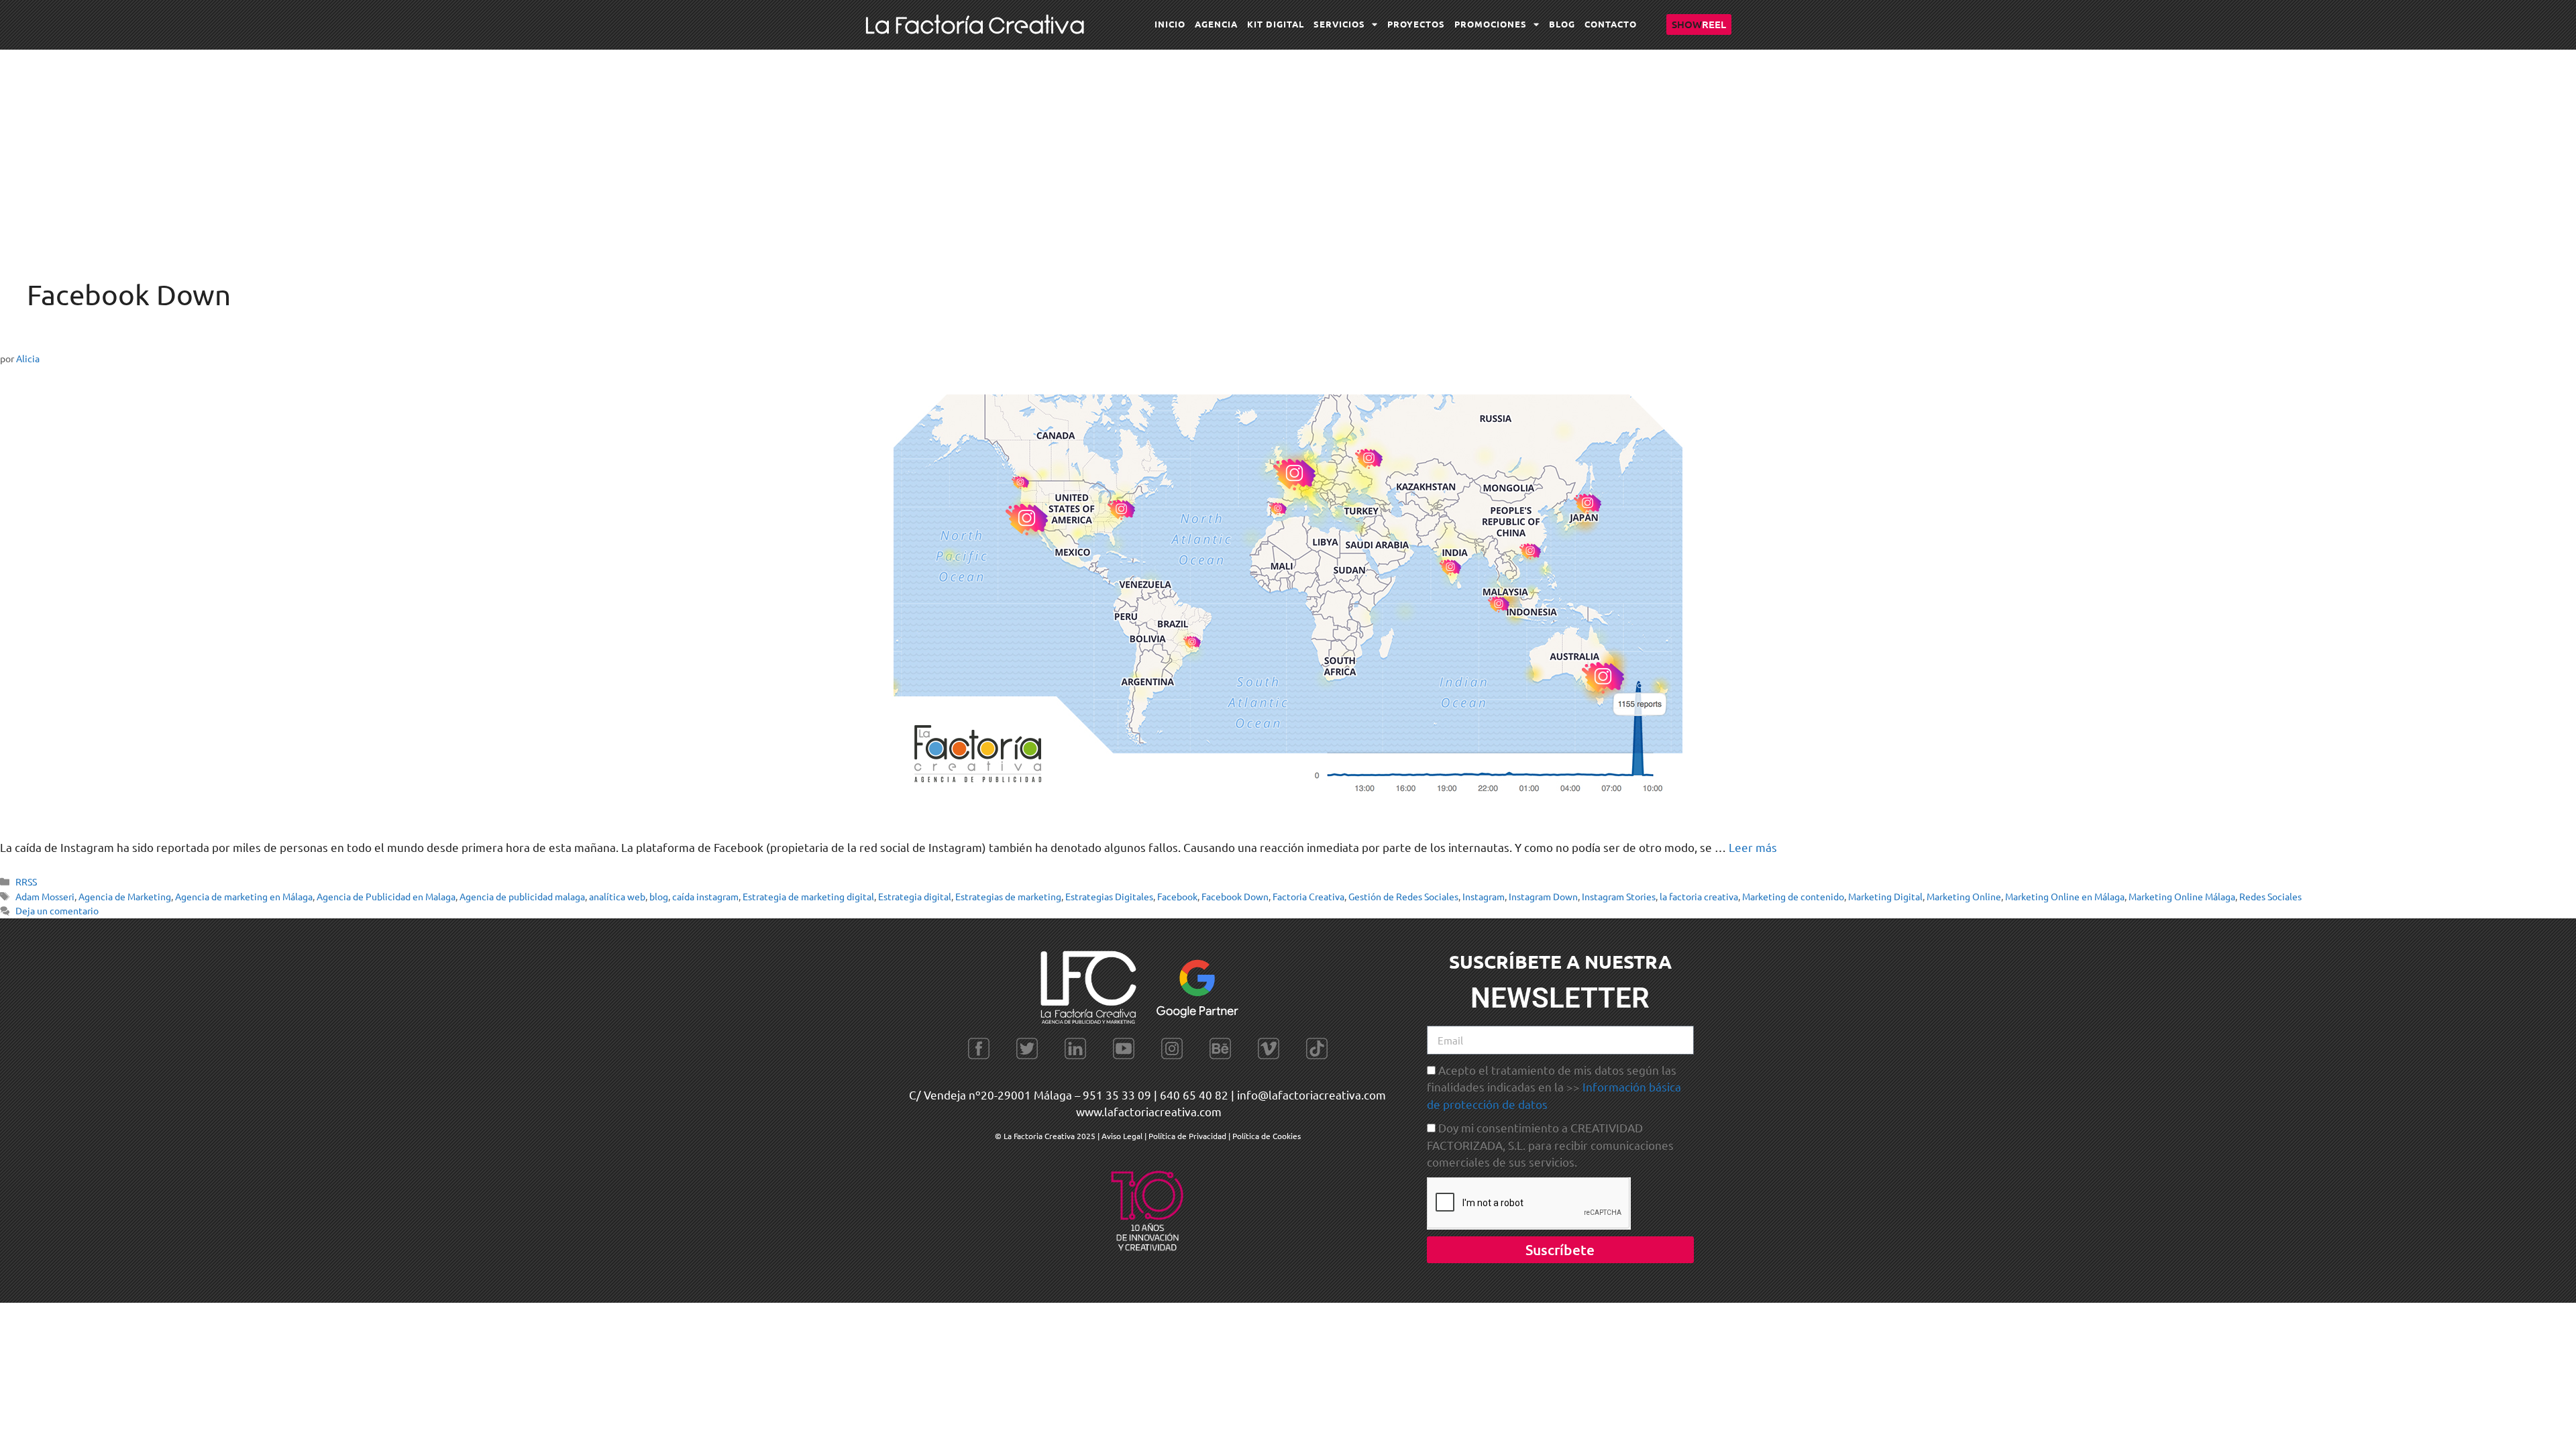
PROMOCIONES (1491, 24)
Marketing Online (1964, 896)
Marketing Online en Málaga (2065, 896)
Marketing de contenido (1793, 896)
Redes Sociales (2270, 896)
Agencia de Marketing (125, 896)
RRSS (26, 881)
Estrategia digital (915, 896)
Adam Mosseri (45, 896)
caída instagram (705, 896)
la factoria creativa (1699, 896)
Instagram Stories (1619, 896)
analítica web (617, 896)
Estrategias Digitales (1109, 896)
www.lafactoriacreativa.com (1149, 1111)
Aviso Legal (1123, 1136)
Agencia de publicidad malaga (522, 896)
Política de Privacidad (1187, 1136)
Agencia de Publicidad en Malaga (386, 896)
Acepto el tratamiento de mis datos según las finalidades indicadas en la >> (1554, 1087)
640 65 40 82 (1194, 1094)
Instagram (1484, 896)
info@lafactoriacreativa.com (1311, 1094)
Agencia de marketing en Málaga (244, 896)
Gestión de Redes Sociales (1403, 896)
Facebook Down (1235, 896)
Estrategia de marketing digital (808, 896)
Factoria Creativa (1308, 896)
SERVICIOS (1339, 24)
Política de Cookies (1267, 1136)
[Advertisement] (1288, 150)
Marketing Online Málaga (2182, 896)
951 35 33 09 (1117, 1094)
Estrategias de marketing (1008, 896)
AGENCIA (1216, 24)
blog (659, 896)
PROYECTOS (1416, 24)
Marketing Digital (1885, 896)
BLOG (1562, 24)
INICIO (1170, 24)
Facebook (1177, 896)
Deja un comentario (57, 910)
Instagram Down (1543, 896)
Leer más (1753, 847)
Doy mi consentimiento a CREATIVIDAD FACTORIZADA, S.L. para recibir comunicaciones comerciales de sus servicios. (1550, 1144)
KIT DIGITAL (1276, 24)
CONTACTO (1611, 24)
